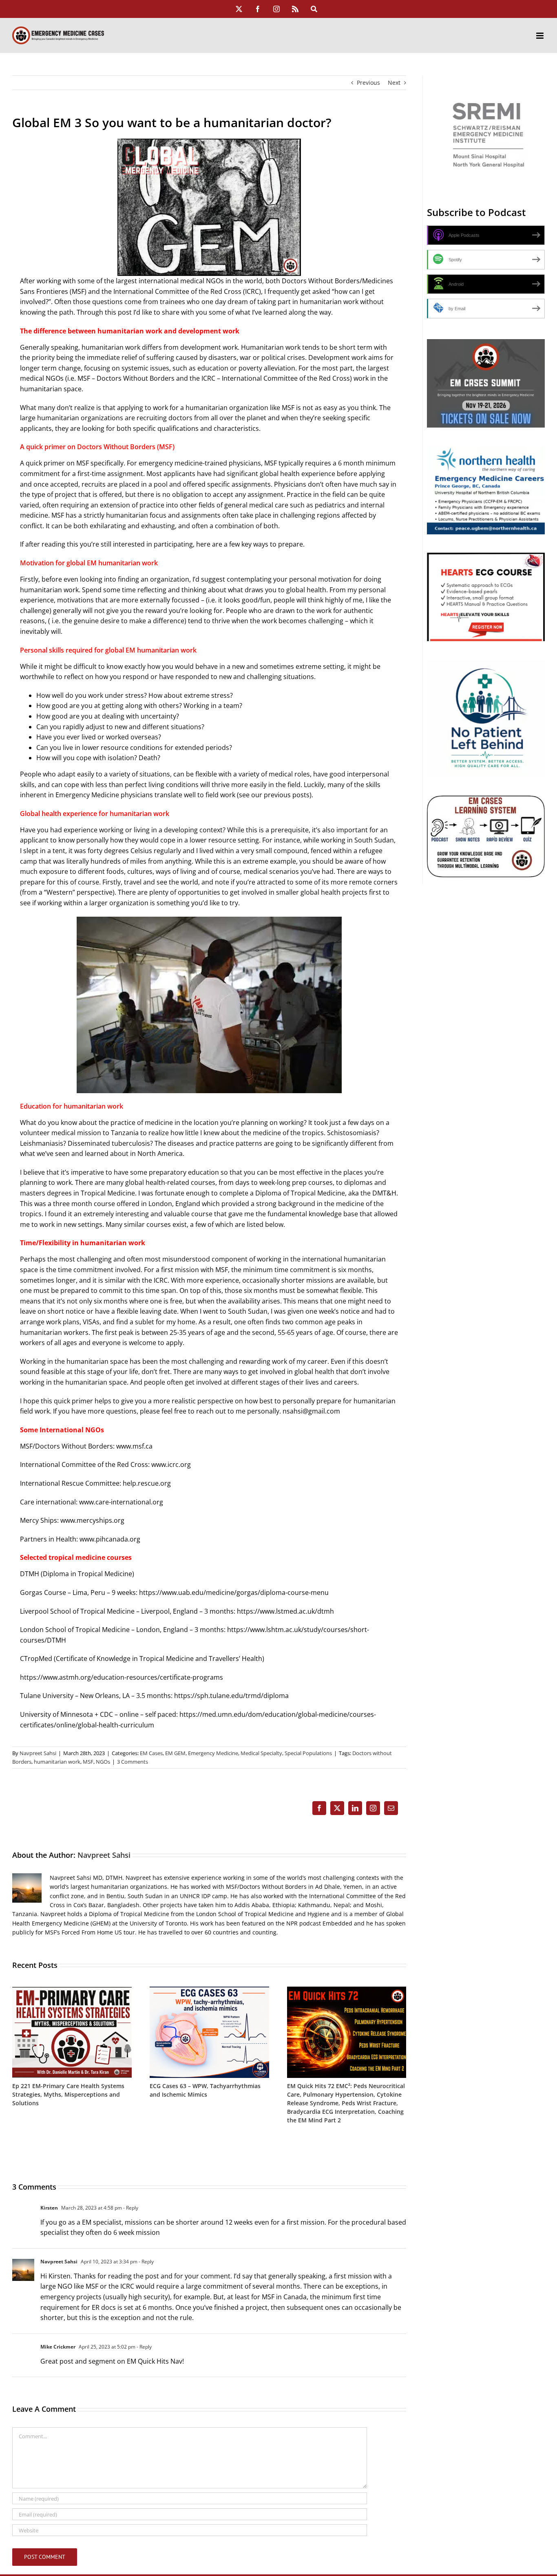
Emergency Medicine (213, 1753)
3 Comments (133, 1762)
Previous (368, 83)
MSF (88, 1762)
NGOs (103, 1762)
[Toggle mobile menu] (540, 36)
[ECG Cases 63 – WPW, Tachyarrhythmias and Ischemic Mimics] (209, 1990)
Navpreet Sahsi (38, 1753)
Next (394, 83)
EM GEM (175, 1753)
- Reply (130, 2208)
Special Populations (308, 1753)
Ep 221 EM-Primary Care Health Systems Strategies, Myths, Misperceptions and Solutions (68, 2094)
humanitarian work (57, 1762)
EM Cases (151, 1753)
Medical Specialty (261, 1753)
